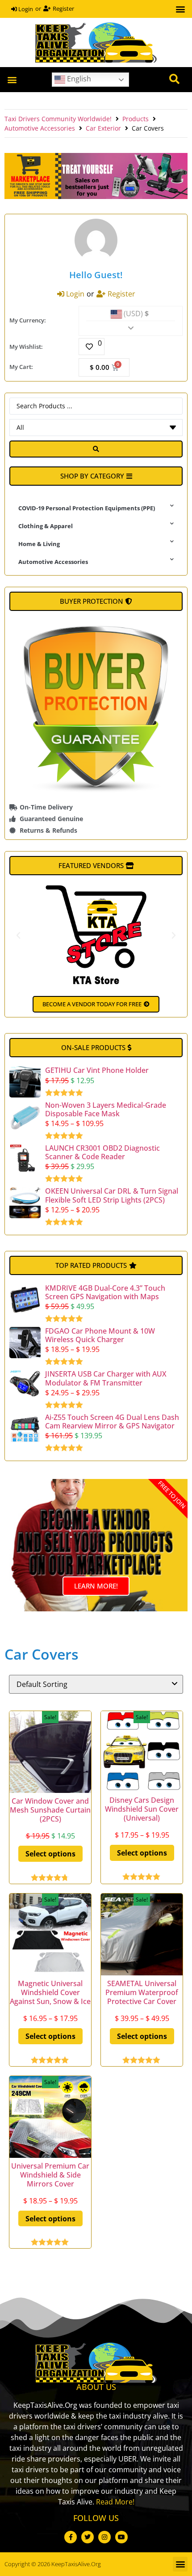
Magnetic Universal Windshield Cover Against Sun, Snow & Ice (50, 1992)
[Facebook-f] (71, 2537)
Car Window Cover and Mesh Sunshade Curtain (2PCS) (50, 1810)
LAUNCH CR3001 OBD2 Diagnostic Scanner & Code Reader (102, 1152)
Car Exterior (103, 128)
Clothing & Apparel (46, 526)
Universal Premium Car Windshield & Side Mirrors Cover (50, 2175)
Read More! (115, 2502)
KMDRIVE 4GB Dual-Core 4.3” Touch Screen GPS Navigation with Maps (105, 1292)
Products (136, 119)
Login (25, 9)
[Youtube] (121, 2537)
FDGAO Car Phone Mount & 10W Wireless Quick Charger (100, 1335)
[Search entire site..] (174, 80)
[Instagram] (104, 2537)
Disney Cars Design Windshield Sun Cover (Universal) (142, 1809)
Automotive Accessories (40, 128)
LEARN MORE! (96, 1586)
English (78, 79)
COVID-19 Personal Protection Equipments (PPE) (87, 508)
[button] (180, 9)
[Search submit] (96, 449)
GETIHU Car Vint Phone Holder (97, 1070)
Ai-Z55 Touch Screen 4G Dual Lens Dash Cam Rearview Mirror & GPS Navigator (112, 1421)
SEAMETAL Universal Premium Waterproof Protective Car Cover (142, 1992)
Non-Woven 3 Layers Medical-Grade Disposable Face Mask (106, 1109)
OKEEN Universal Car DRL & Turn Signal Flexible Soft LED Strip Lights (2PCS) (112, 1195)
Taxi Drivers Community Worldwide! (58, 119)
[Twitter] (88, 2537)
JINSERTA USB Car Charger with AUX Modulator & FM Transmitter (106, 1378)
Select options (50, 1854)
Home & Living (39, 544)
